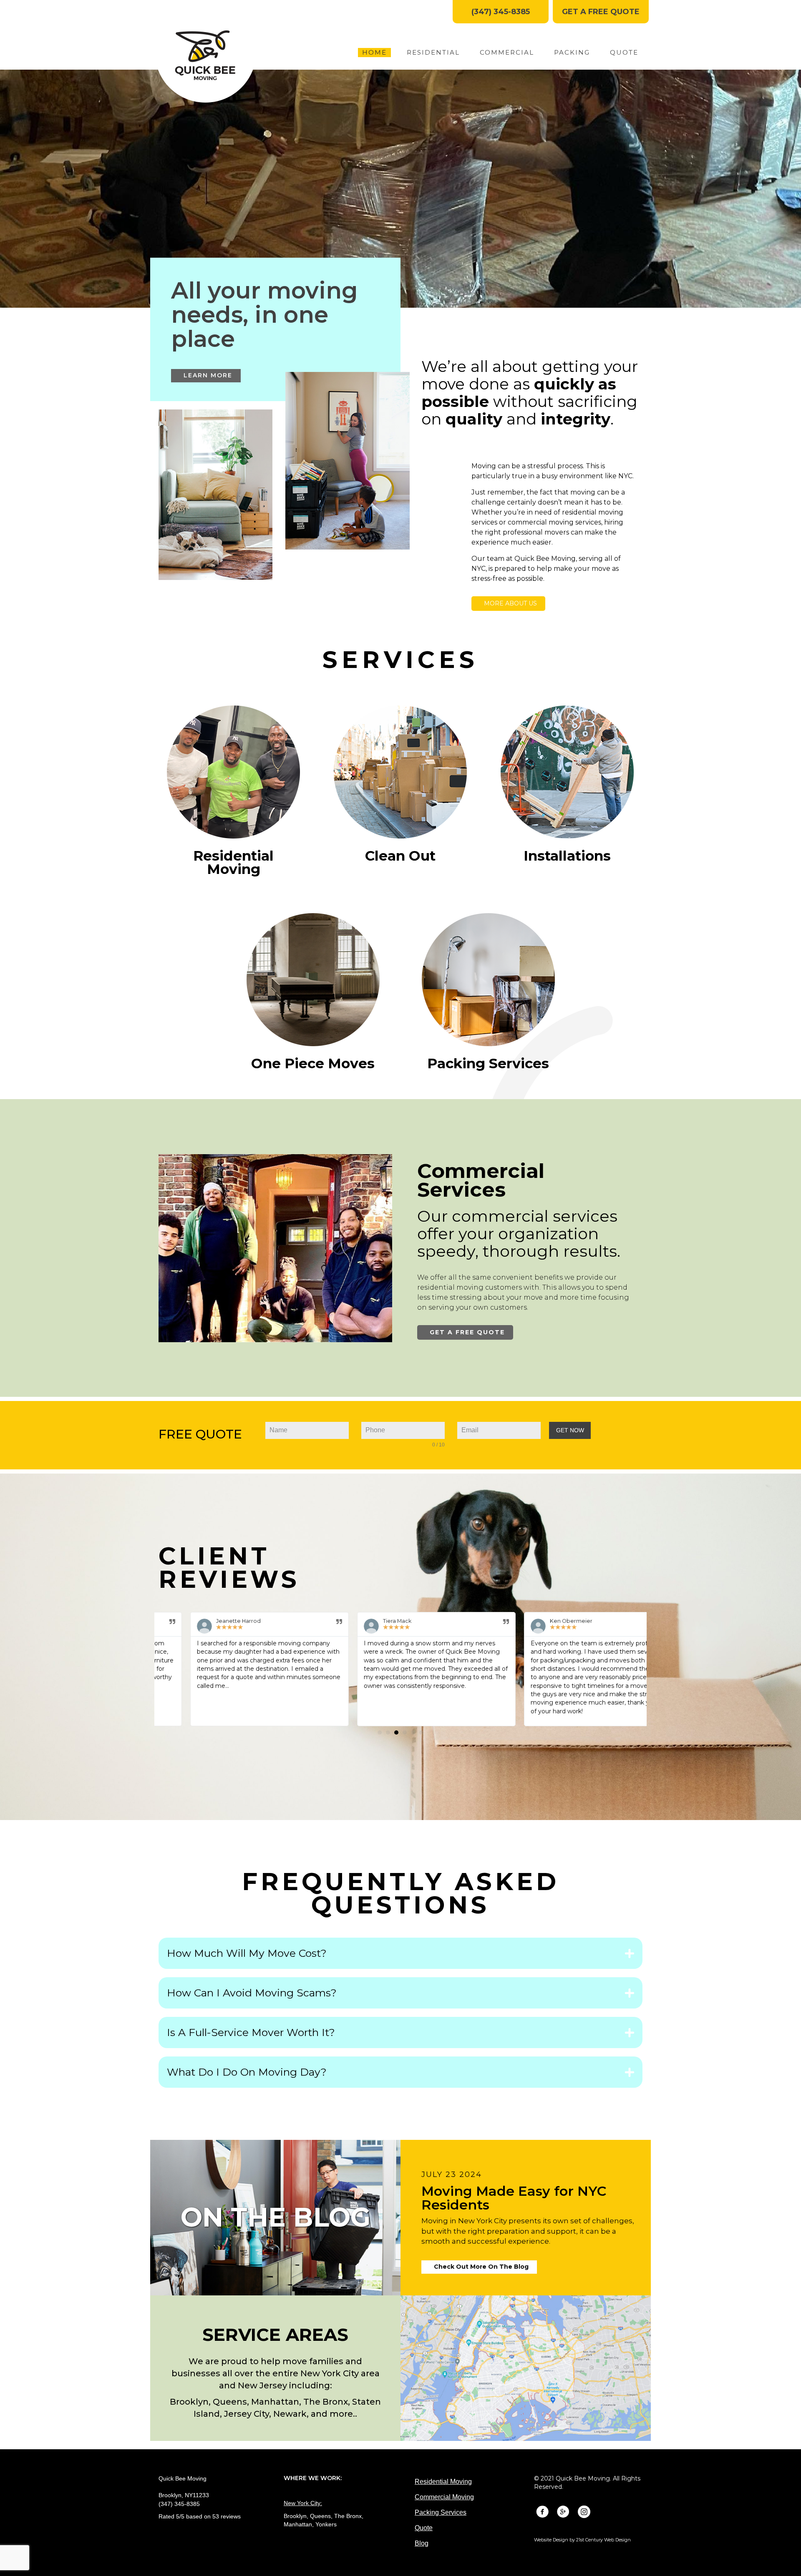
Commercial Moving (444, 2497)
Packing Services (441, 2512)
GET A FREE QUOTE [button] (467, 1332)
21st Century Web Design (603, 2540)
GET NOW (570, 1430)
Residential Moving (443, 2482)
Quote (424, 2528)
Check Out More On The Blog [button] (481, 2267)
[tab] (400, 1953)
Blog (422, 2543)
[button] (501, 12)
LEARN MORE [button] (208, 375)
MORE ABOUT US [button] (510, 603)
